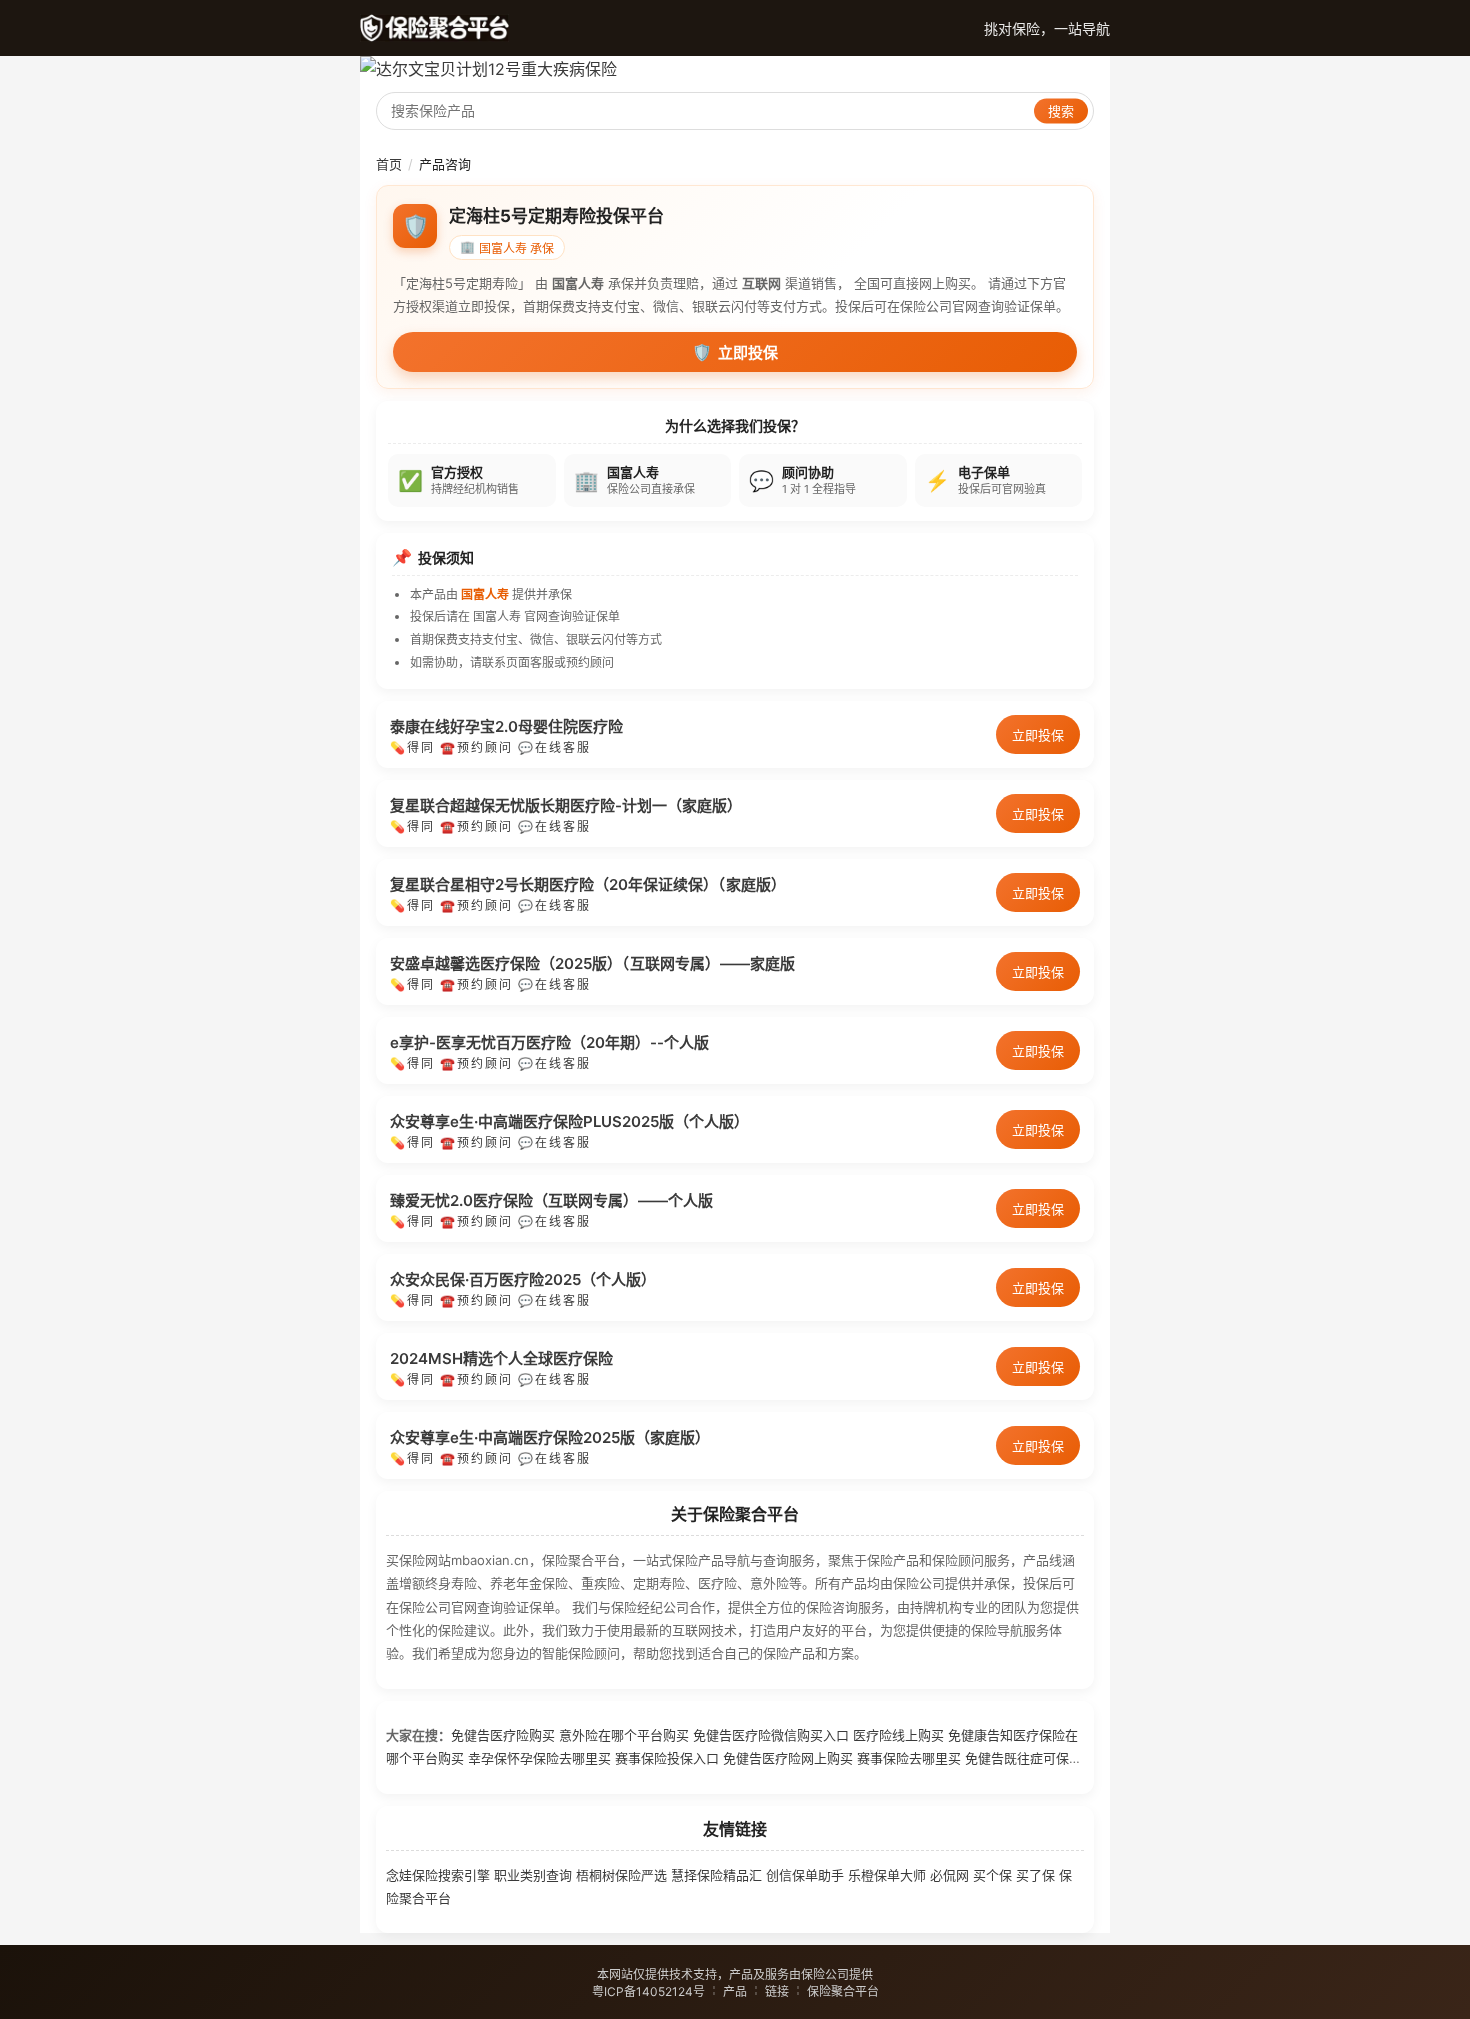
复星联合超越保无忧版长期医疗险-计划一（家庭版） (566, 805)
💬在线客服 (554, 747)
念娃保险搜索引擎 (438, 1875)
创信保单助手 (805, 1875)
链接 (777, 1991)
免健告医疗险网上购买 (788, 1758)
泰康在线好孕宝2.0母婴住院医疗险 (506, 726)
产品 (735, 1991)
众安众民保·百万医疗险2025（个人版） (523, 1279)
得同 (421, 747)
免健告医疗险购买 (503, 1735)
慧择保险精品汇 (716, 1875)
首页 (389, 164)
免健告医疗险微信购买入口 (771, 1735)
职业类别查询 (533, 1875)
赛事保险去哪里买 (909, 1758)
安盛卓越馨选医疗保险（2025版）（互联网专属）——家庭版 (592, 963)
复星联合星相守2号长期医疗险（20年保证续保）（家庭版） (588, 884)
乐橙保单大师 (887, 1875)
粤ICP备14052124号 (648, 1991)
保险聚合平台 (843, 1991)
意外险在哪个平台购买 (624, 1735)
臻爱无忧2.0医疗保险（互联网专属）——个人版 (551, 1200)
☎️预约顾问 (476, 747)
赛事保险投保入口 (667, 1758)
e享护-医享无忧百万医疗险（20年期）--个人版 (549, 1042)
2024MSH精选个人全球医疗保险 (501, 1358)
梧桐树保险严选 (621, 1875)
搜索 (1061, 111)
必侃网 (949, 1875)
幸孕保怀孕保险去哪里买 (539, 1758)
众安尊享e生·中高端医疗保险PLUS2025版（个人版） (569, 1121)
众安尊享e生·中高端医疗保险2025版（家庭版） (550, 1437)
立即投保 (735, 352)
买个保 (992, 1875)
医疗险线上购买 (898, 1735)
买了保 (1035, 1875)
